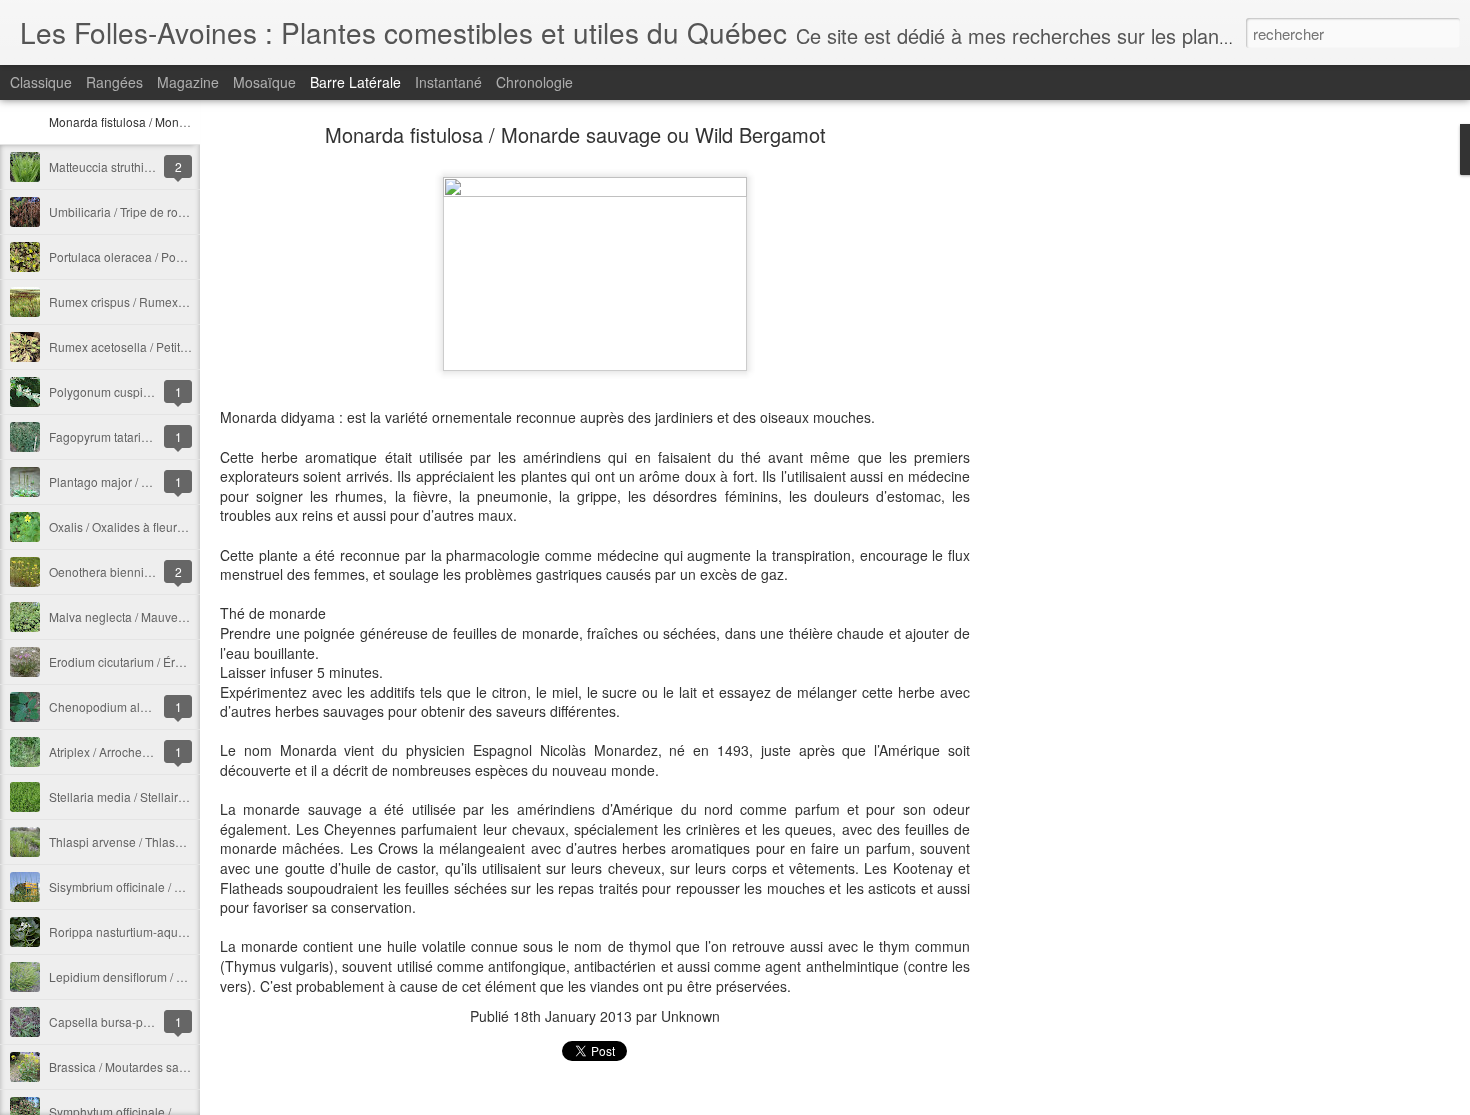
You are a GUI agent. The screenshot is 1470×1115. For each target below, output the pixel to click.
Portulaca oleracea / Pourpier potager (151, 256)
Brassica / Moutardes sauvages (134, 1066)
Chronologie (534, 82)
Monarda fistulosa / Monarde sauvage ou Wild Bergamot (575, 134)
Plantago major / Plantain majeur (138, 481)
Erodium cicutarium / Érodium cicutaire (153, 661)
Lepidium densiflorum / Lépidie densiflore (161, 976)
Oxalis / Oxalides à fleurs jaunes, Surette (158, 526)
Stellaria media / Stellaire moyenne (144, 796)
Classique (41, 82)
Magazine (188, 82)
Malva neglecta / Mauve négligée (139, 616)
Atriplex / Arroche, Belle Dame (130, 751)
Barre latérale (355, 82)
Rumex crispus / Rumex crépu (130, 301)
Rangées (114, 82)
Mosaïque (264, 82)
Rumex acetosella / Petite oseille (137, 346)
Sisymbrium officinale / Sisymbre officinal (159, 886)
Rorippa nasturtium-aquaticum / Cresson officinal (181, 931)
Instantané (448, 82)
